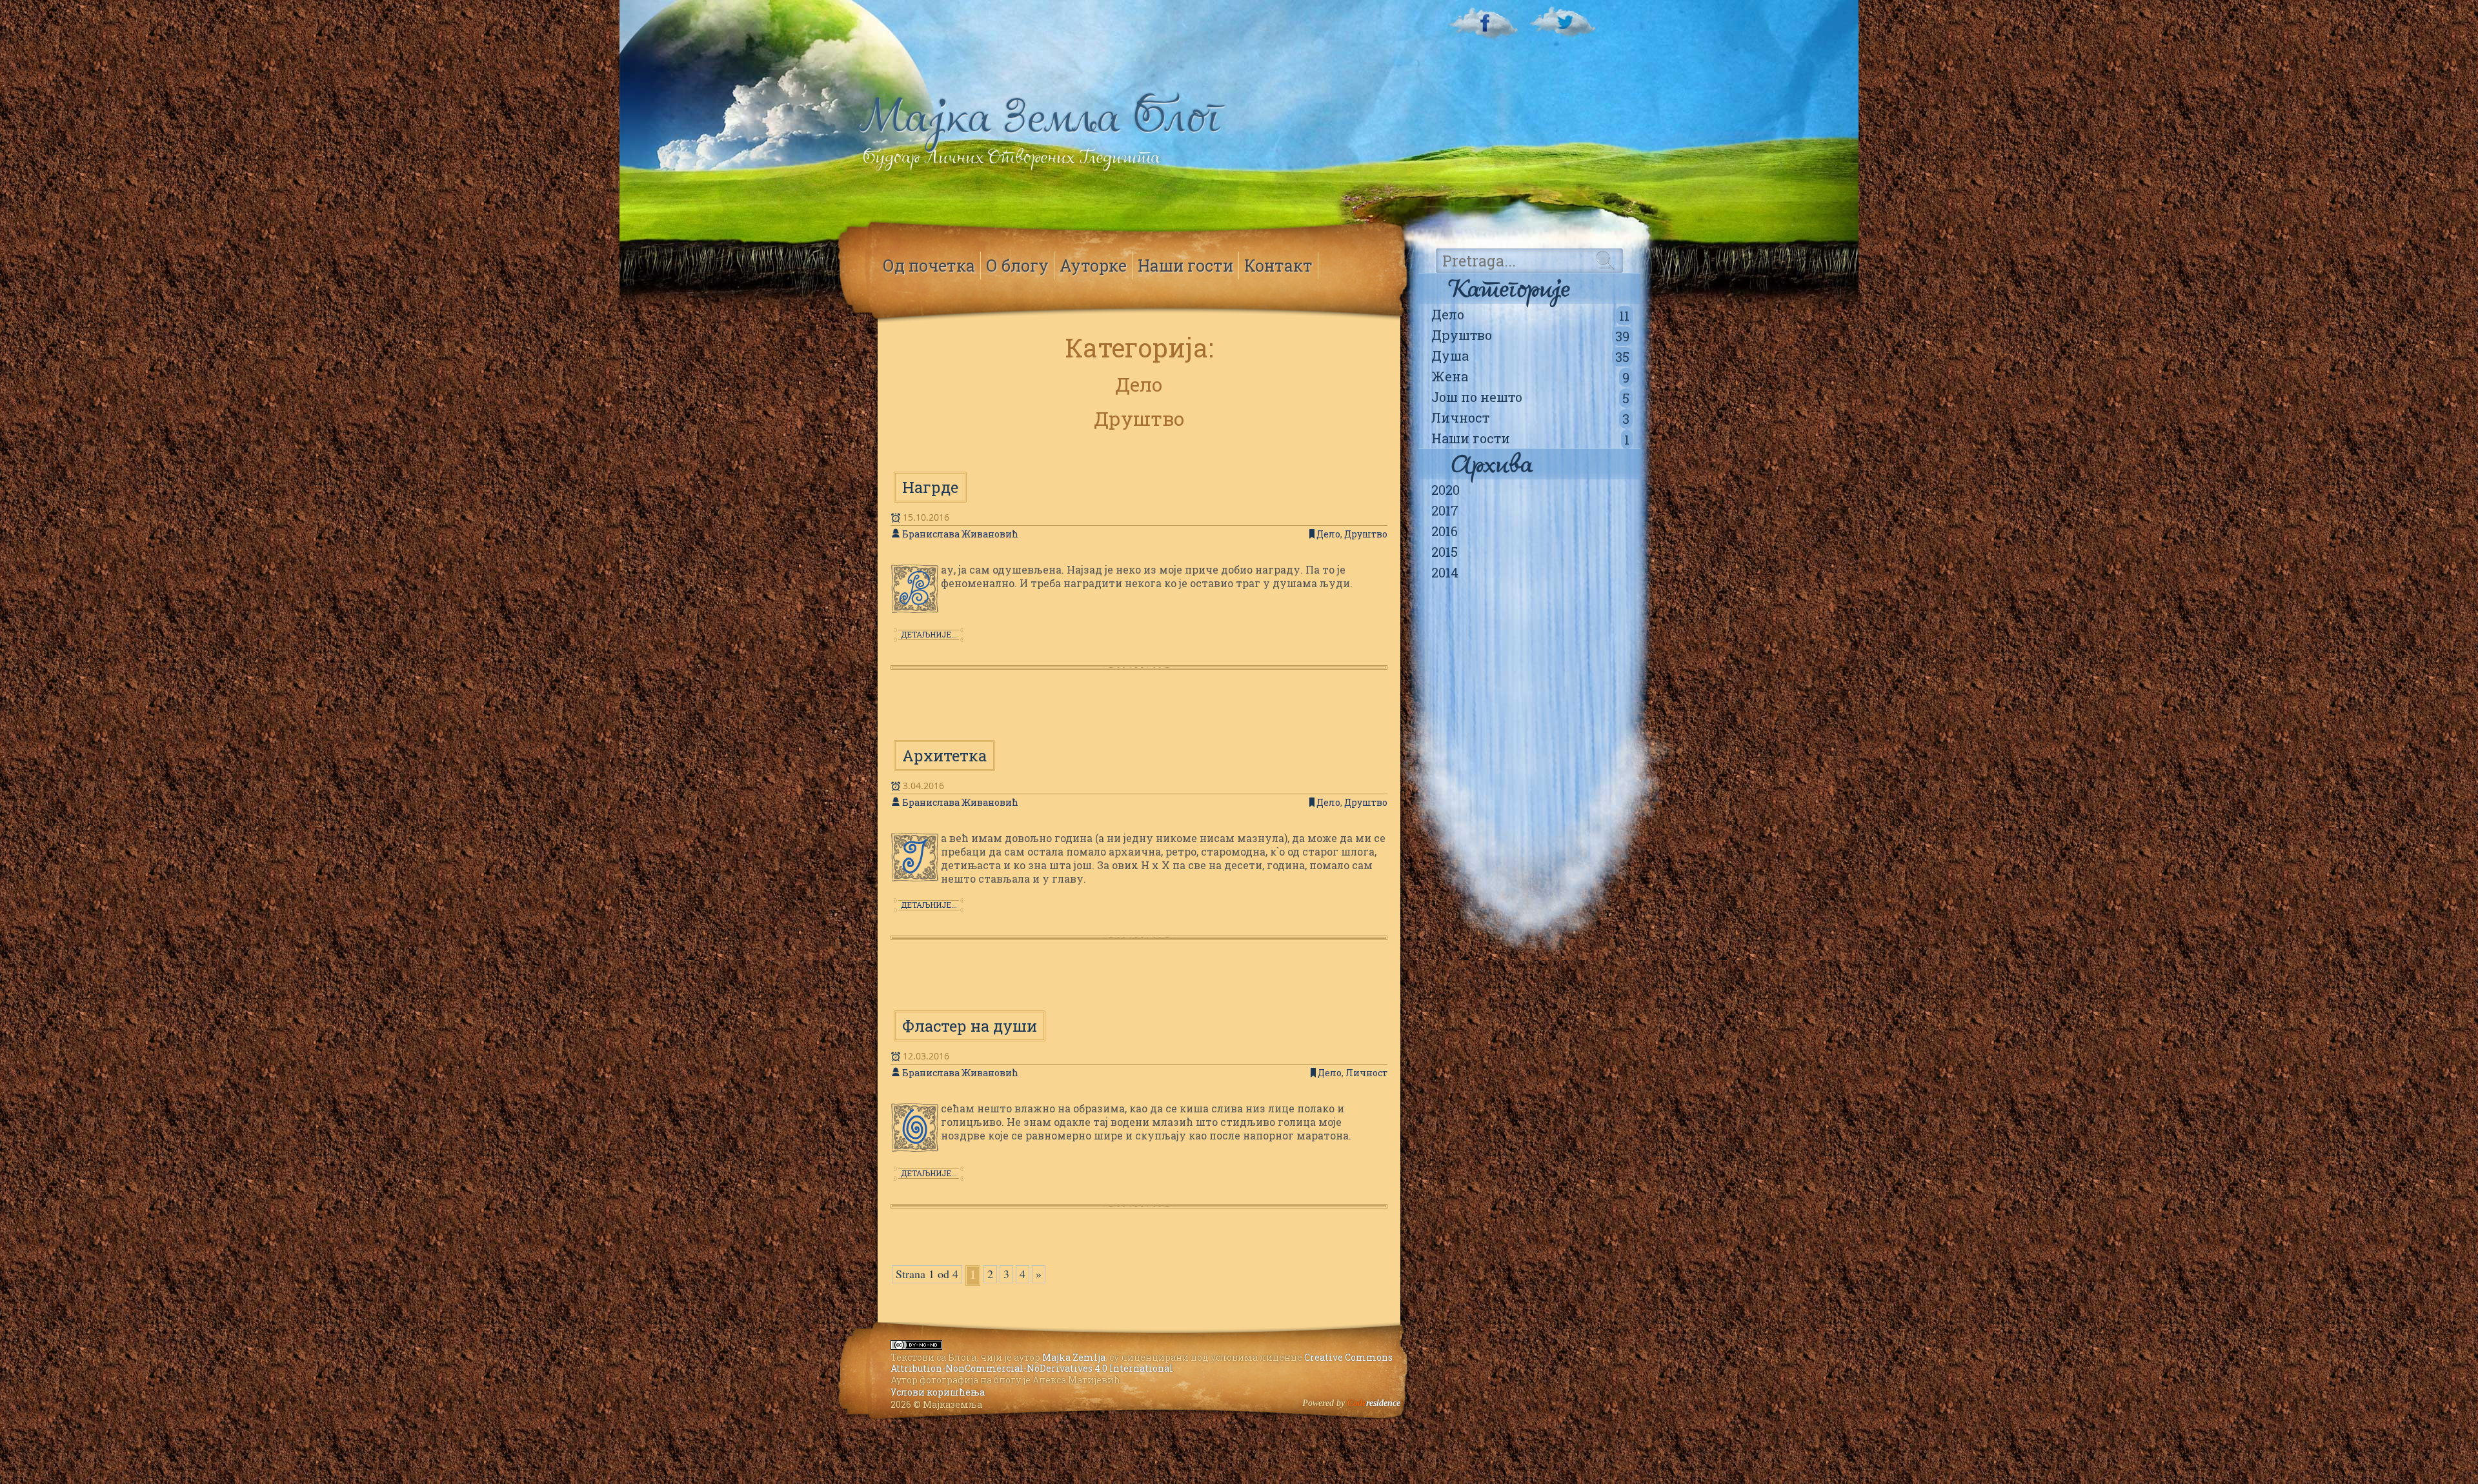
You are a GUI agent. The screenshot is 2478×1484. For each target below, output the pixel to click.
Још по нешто (1530, 397)
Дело (1530, 315)
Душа (1530, 356)
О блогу (1017, 266)
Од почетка (929, 266)
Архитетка (944, 756)
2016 (1445, 531)
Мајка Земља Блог (1040, 116)
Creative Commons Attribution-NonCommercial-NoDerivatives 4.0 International (1142, 1363)
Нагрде (930, 487)
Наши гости (1530, 439)
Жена (1530, 377)
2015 (1445, 552)
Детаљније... (929, 634)
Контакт (1278, 266)
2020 (1445, 490)
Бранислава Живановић (960, 534)
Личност (1530, 418)
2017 (1445, 510)
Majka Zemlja (1074, 1357)
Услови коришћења (938, 1392)
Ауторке (1093, 266)
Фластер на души (970, 1026)
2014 (1445, 572)
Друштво (1530, 336)
